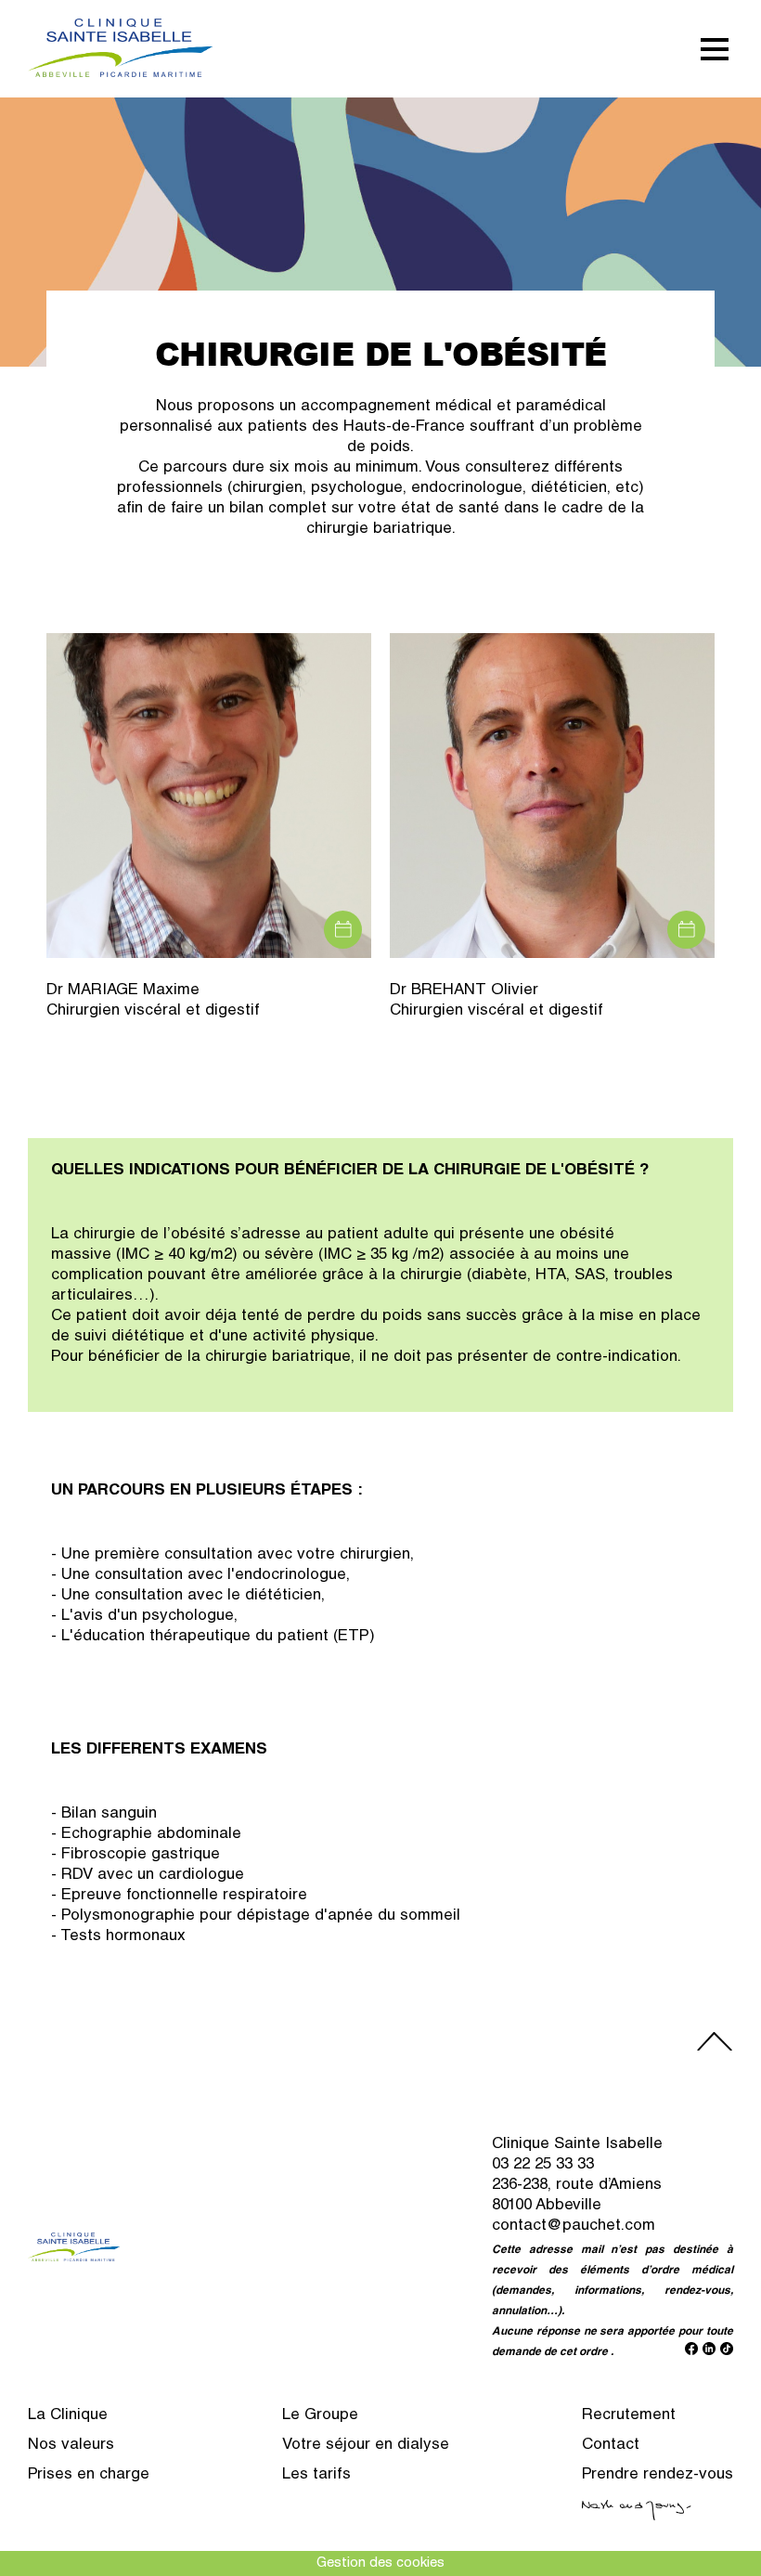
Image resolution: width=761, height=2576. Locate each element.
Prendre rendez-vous (658, 2475)
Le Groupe (320, 2416)
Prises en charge (89, 2475)
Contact (611, 2446)
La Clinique (68, 2416)
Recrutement (629, 2416)
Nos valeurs (71, 2446)
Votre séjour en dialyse (366, 2446)
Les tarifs (316, 2475)
